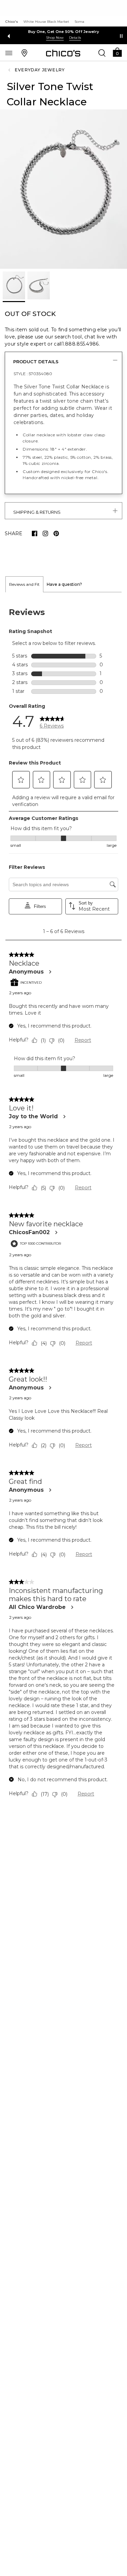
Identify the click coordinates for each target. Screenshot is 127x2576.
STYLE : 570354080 (33, 374)
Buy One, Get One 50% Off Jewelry (64, 32)
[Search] (102, 53)
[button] (117, 52)
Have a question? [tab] (64, 584)
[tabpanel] (63, 1204)
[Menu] (9, 53)
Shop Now (55, 38)
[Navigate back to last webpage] (10, 70)
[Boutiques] (24, 53)
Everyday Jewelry (40, 70)
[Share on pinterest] (56, 533)
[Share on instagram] (45, 533)
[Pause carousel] (121, 36)
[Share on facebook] (35, 533)
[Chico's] (63, 53)
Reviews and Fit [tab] (24, 584)
